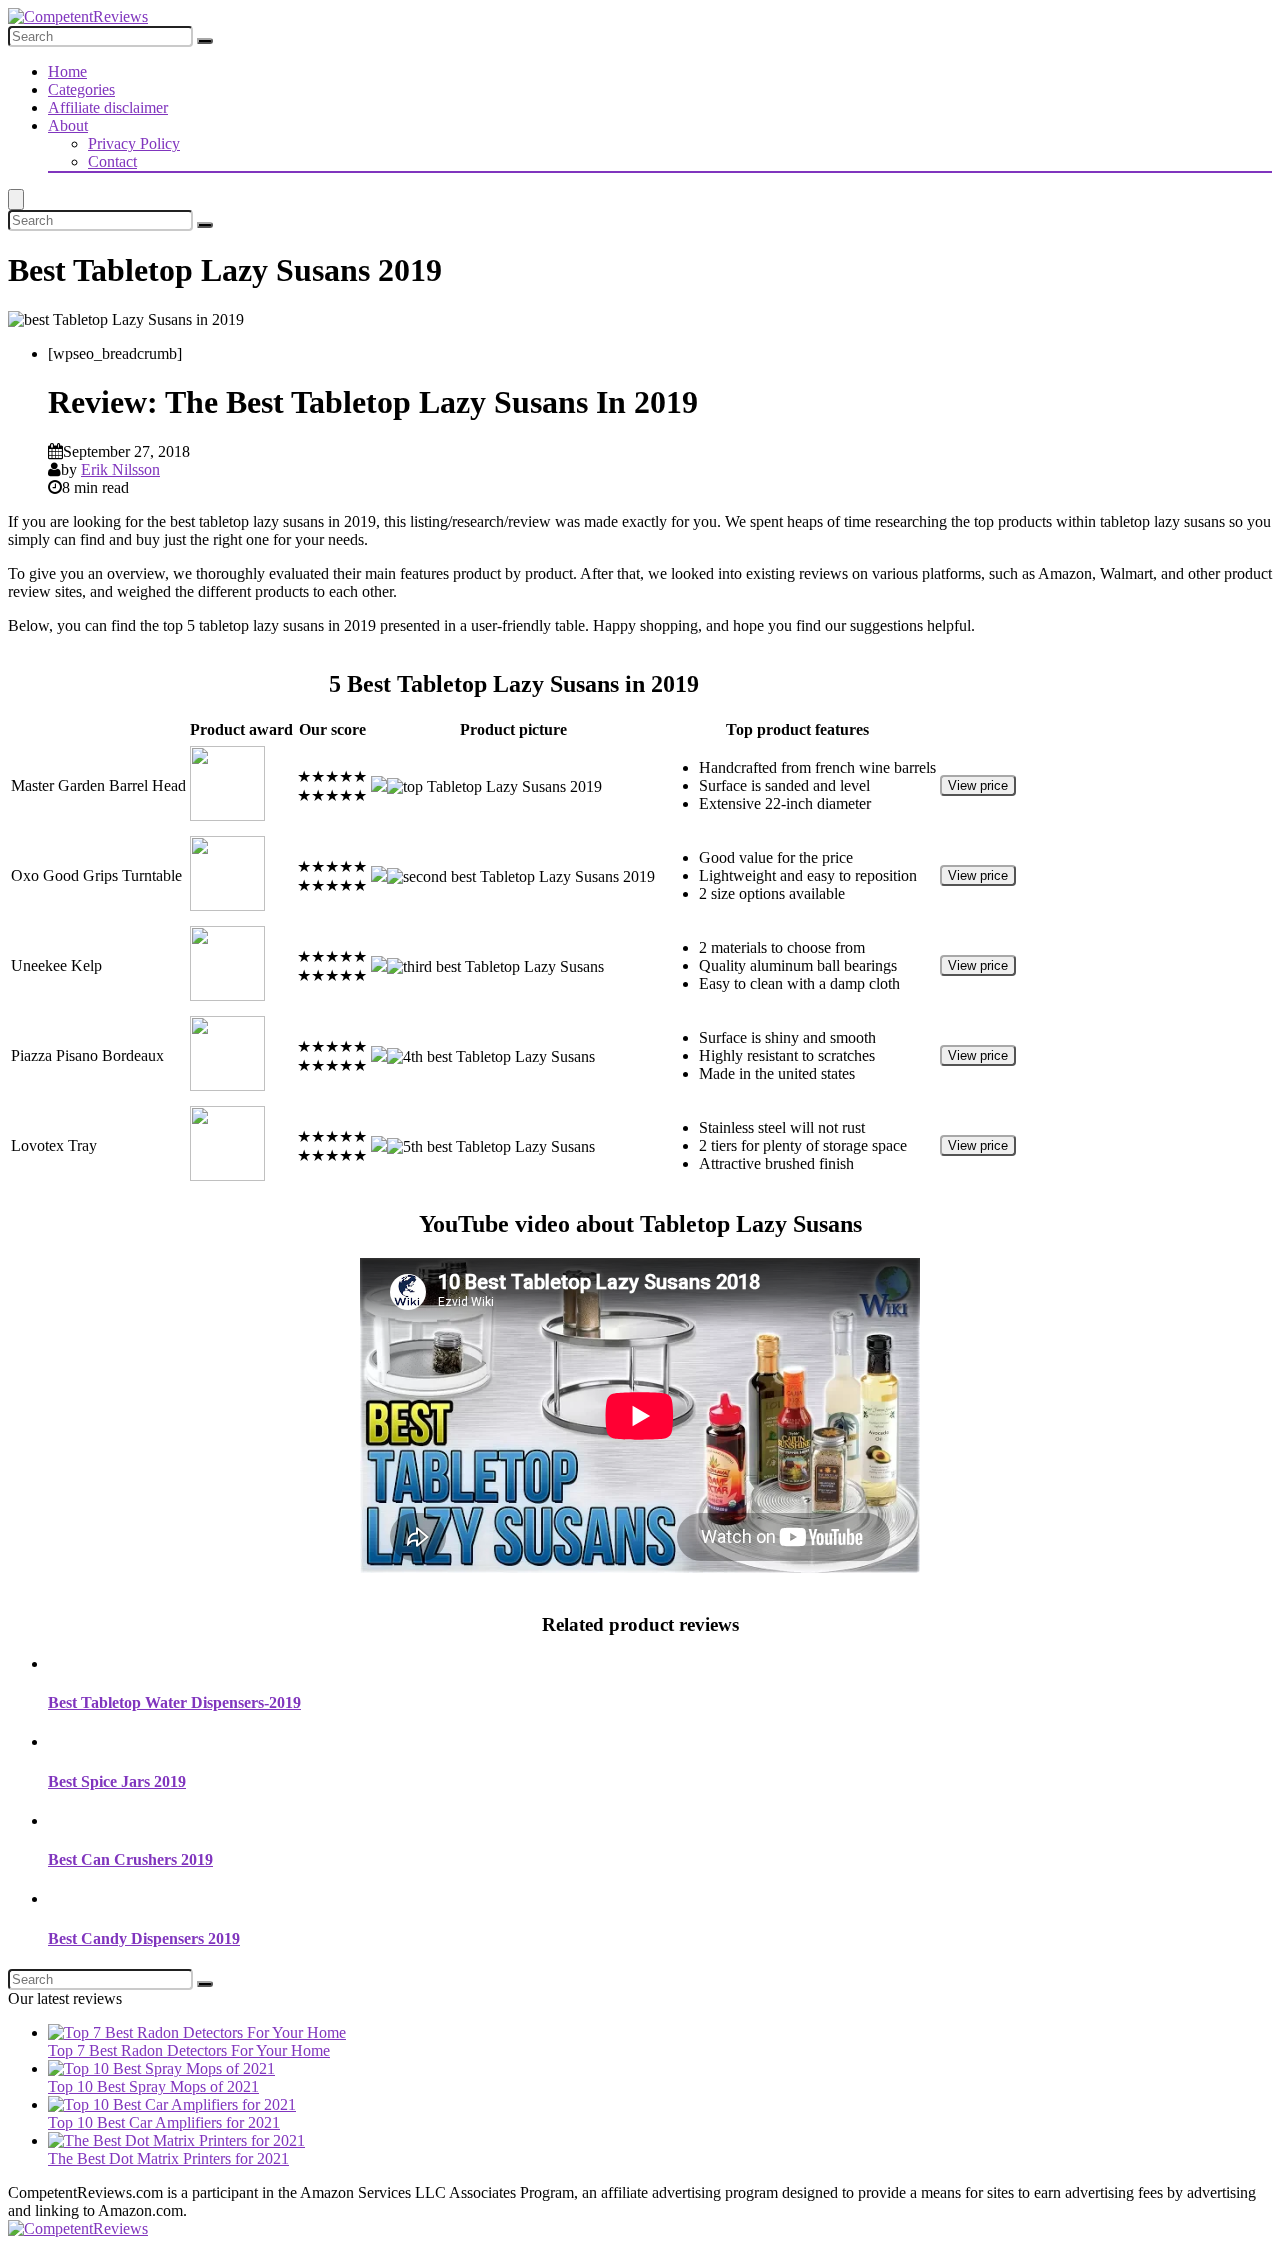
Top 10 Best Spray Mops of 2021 (153, 2086)
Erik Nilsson (120, 469)
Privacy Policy (134, 143)
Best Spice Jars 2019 (117, 1781)
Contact (112, 161)
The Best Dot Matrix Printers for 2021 (168, 2158)
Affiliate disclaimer (108, 107)
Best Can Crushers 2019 (130, 1859)
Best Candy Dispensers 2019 (144, 1938)
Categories (81, 89)
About (68, 125)
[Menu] (16, 199)
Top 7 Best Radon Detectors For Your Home (189, 2050)
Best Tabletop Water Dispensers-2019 (174, 1702)
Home (67, 71)
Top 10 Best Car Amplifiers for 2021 (164, 2122)
